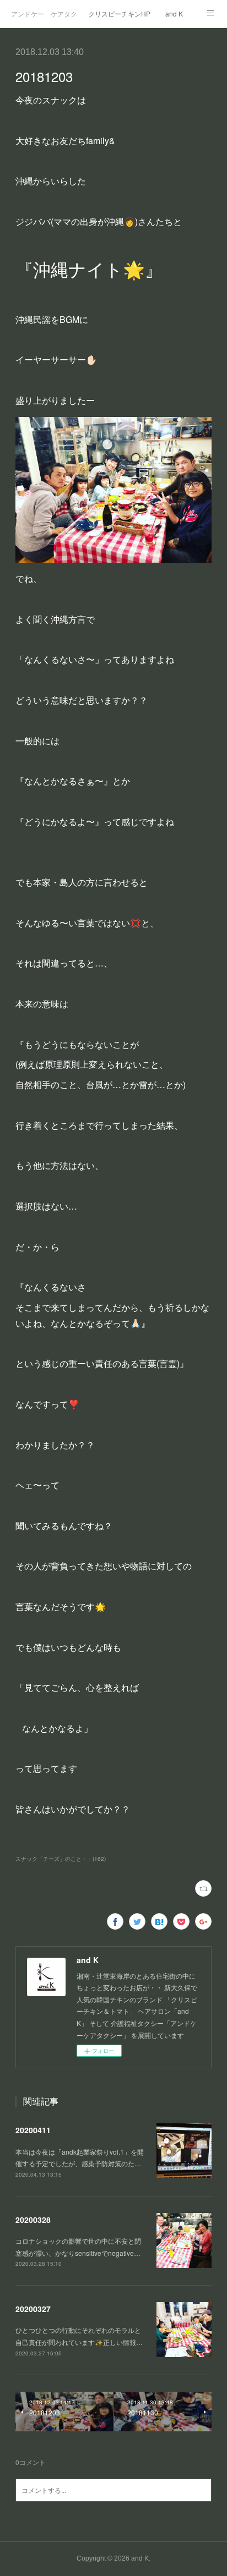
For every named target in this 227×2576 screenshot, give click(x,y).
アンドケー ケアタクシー (44, 13)
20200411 (33, 2130)
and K (174, 13)
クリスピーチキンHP (119, 13)
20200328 (33, 2220)
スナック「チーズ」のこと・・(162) (61, 1859)
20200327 (33, 2309)
